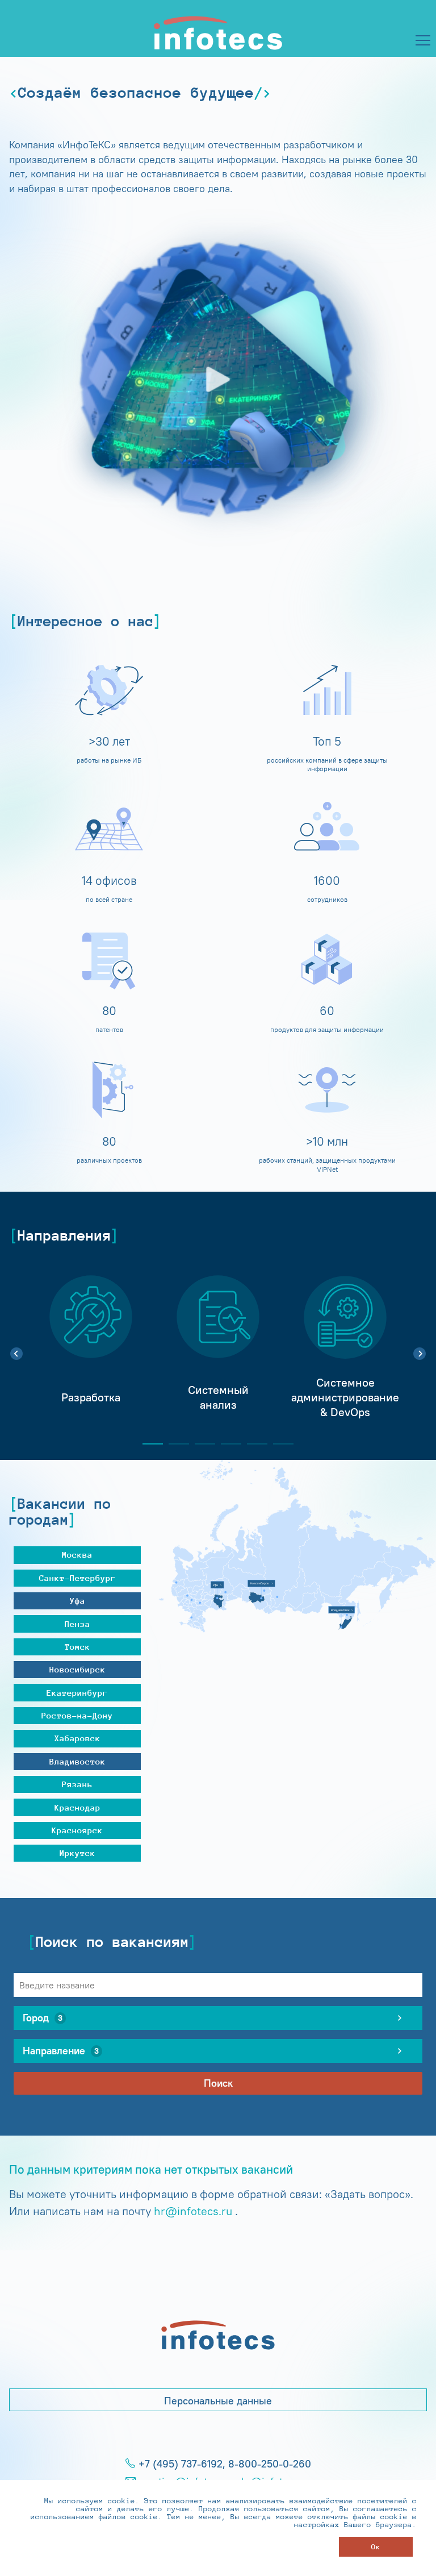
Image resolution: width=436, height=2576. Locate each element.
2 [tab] (174, 1444)
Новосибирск (77, 1669)
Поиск (218, 2083)
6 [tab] (279, 1444)
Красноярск (77, 1830)
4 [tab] (227, 1444)
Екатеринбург (77, 1693)
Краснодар (77, 1807)
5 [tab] (253, 1444)
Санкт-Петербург (77, 1578)
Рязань (77, 1784)
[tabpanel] (91, 1347)
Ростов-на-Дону (77, 1715)
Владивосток (77, 1761)
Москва (77, 1555)
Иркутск (77, 1853)
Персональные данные (218, 2401)
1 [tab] (148, 1444)
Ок (376, 2547)
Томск (77, 1647)
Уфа (77, 1601)
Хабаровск (77, 1738)
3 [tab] (200, 1444)
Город (43, 2018)
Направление (61, 2051)
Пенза (77, 1624)
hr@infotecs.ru (193, 2211)
